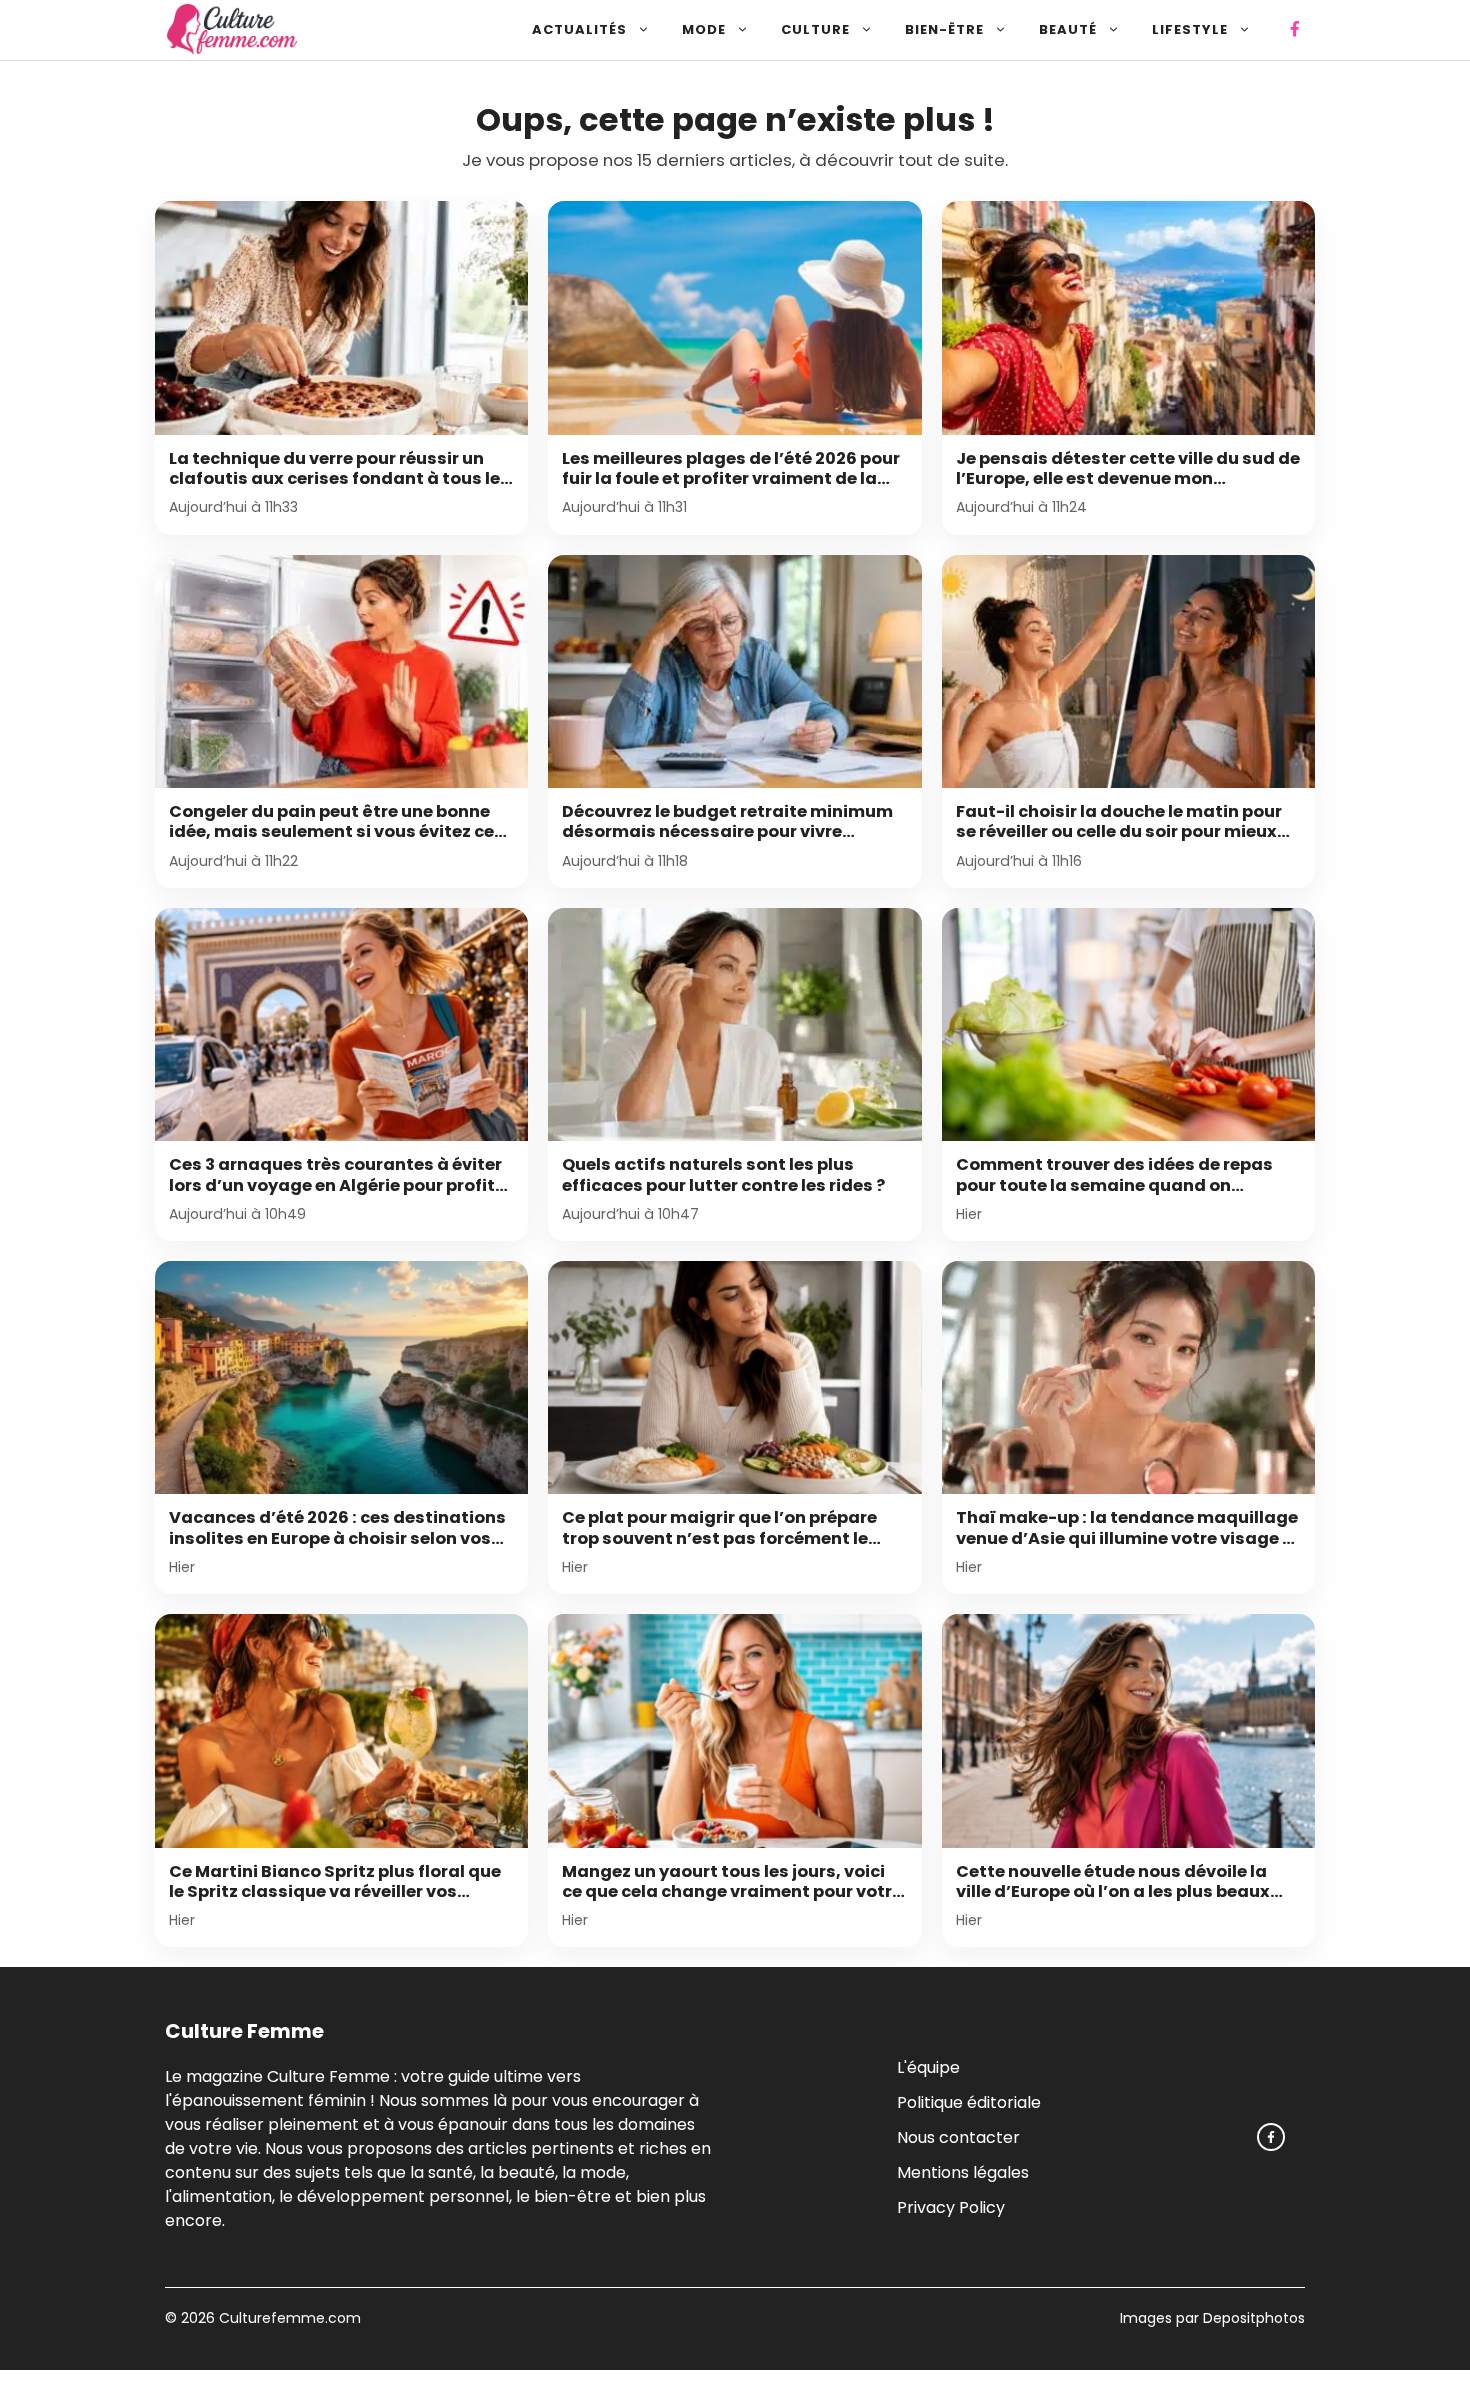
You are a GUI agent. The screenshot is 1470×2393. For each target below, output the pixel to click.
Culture (815, 29)
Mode (704, 29)
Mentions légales (963, 2172)
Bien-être (944, 29)
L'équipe (928, 2067)
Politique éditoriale (969, 2102)
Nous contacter (958, 2137)
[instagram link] (1271, 2137)
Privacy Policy (951, 2207)
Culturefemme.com (288, 2318)
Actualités (579, 29)
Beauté (1068, 29)
